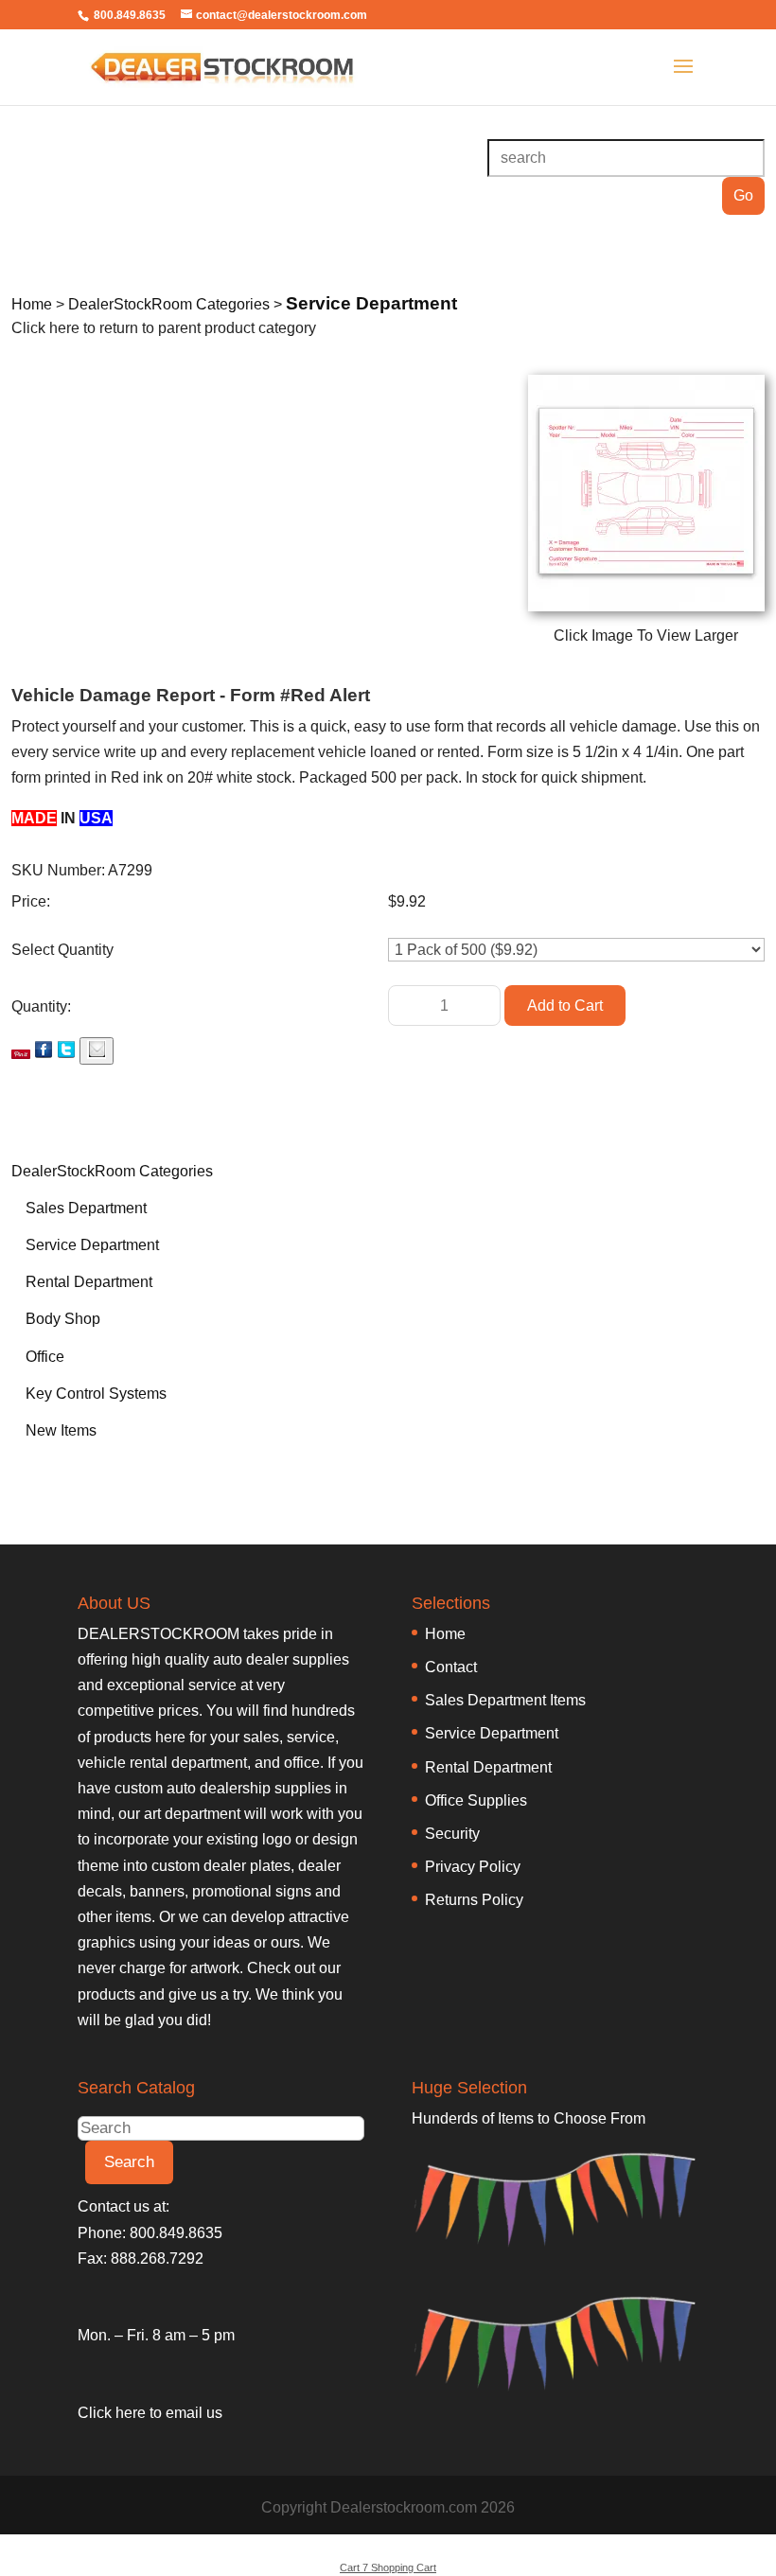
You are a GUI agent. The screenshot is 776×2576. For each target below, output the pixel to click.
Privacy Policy (473, 1867)
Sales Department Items (505, 1700)
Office (45, 1357)
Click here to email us (150, 2413)
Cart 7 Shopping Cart (388, 2567)
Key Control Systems (96, 1394)
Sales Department (86, 1208)
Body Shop (63, 1319)
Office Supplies (476, 1800)
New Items (61, 1430)
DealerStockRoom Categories (112, 1171)
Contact (451, 1667)
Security (452, 1834)
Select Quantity (62, 950)
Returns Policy (474, 1900)
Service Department (92, 1245)
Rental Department (89, 1282)
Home (445, 1634)
